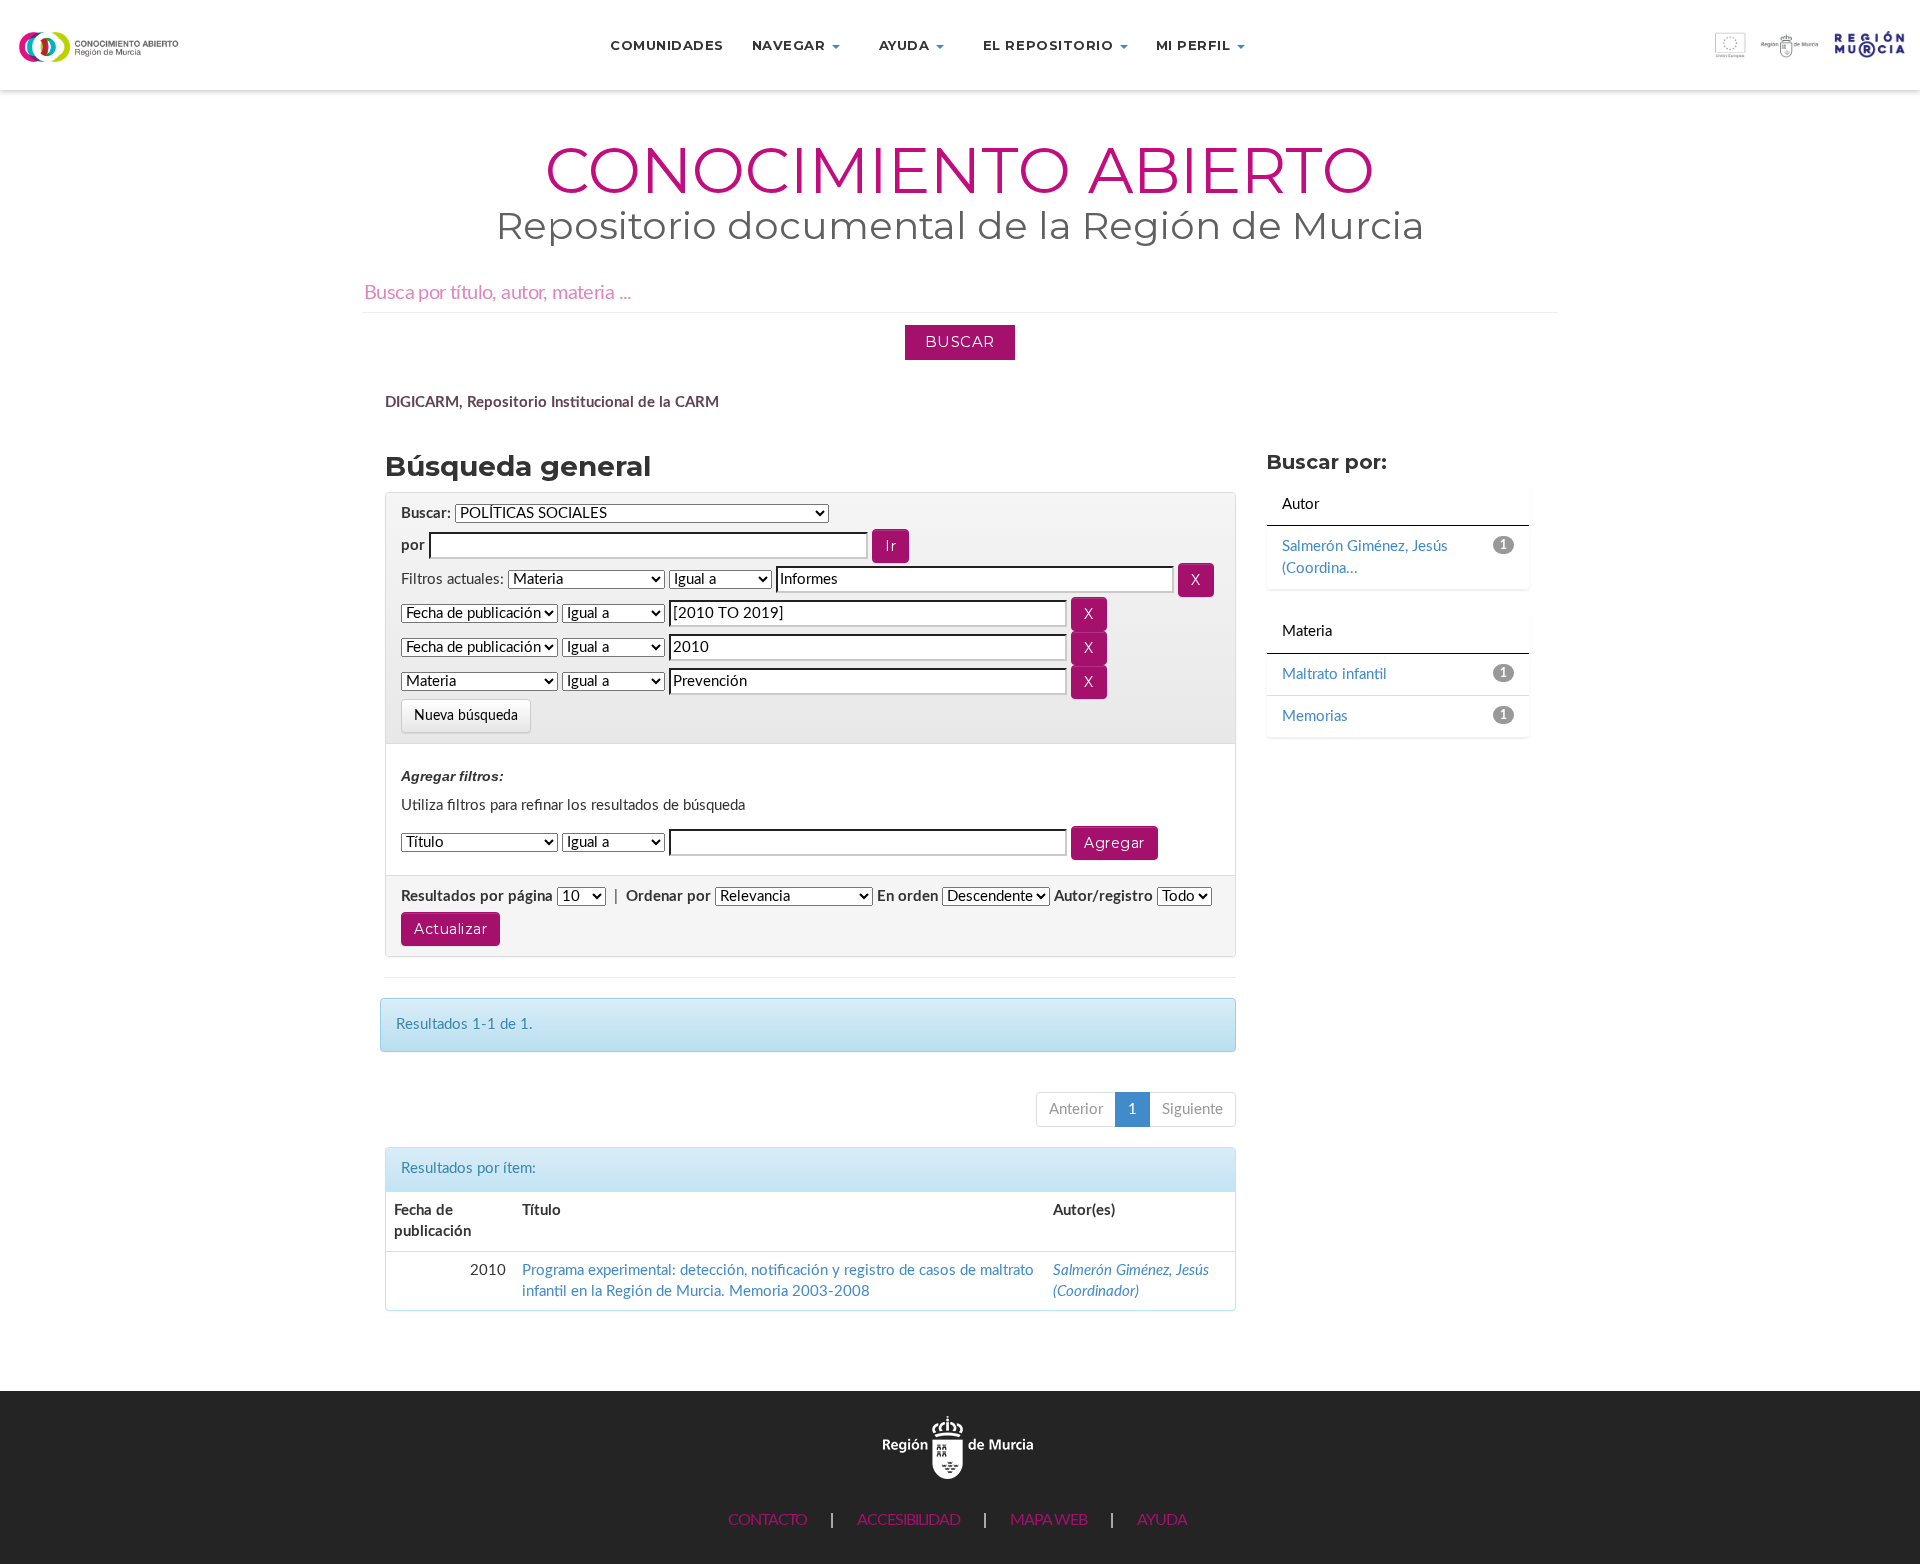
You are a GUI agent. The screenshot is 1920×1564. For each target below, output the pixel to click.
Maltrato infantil (1334, 674)
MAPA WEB (1048, 1520)
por (413, 545)
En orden (907, 896)
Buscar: (426, 513)
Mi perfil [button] (1195, 45)
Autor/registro (1103, 896)
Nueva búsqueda (466, 716)
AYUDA (1162, 1520)
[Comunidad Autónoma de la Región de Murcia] (958, 1447)
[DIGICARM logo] (160, 46)
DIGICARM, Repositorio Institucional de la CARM (552, 402)
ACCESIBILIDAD (908, 1520)
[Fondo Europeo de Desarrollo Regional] (1680, 55)
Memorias (1315, 716)
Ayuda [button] (906, 45)
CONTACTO (767, 1520)
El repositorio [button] (1050, 45)
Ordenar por (668, 896)
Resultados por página (477, 896)
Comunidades (667, 45)
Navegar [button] (791, 45)
